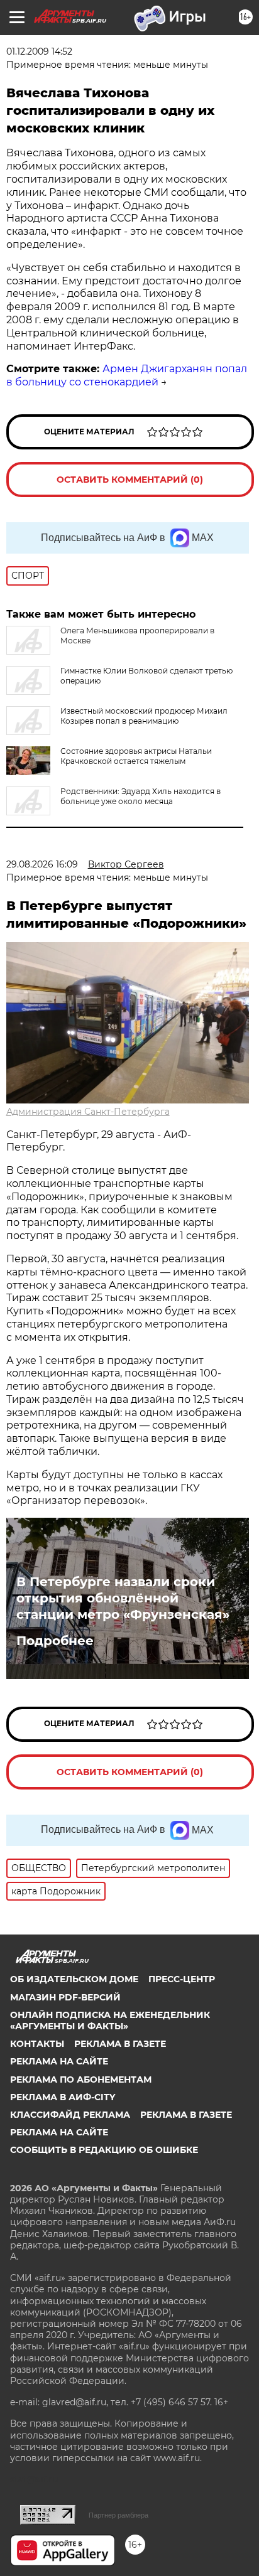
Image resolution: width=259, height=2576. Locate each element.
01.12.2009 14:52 (39, 51)
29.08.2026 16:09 (42, 864)
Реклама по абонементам (81, 2080)
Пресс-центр (182, 1979)
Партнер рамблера (118, 2515)
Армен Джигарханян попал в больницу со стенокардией (127, 375)
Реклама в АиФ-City (63, 2097)
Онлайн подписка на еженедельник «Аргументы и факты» (110, 2021)
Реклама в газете (120, 2044)
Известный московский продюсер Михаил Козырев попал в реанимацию (144, 716)
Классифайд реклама (70, 2115)
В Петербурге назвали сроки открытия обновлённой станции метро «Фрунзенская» (123, 1598)
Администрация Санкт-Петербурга (88, 1112)
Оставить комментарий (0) (130, 480)
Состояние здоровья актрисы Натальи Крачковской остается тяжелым (136, 756)
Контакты (37, 2044)
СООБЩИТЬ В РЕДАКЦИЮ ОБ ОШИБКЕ (104, 2150)
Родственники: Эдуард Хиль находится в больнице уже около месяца (141, 796)
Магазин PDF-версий (65, 1997)
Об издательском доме (74, 1979)
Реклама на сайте (59, 2061)
